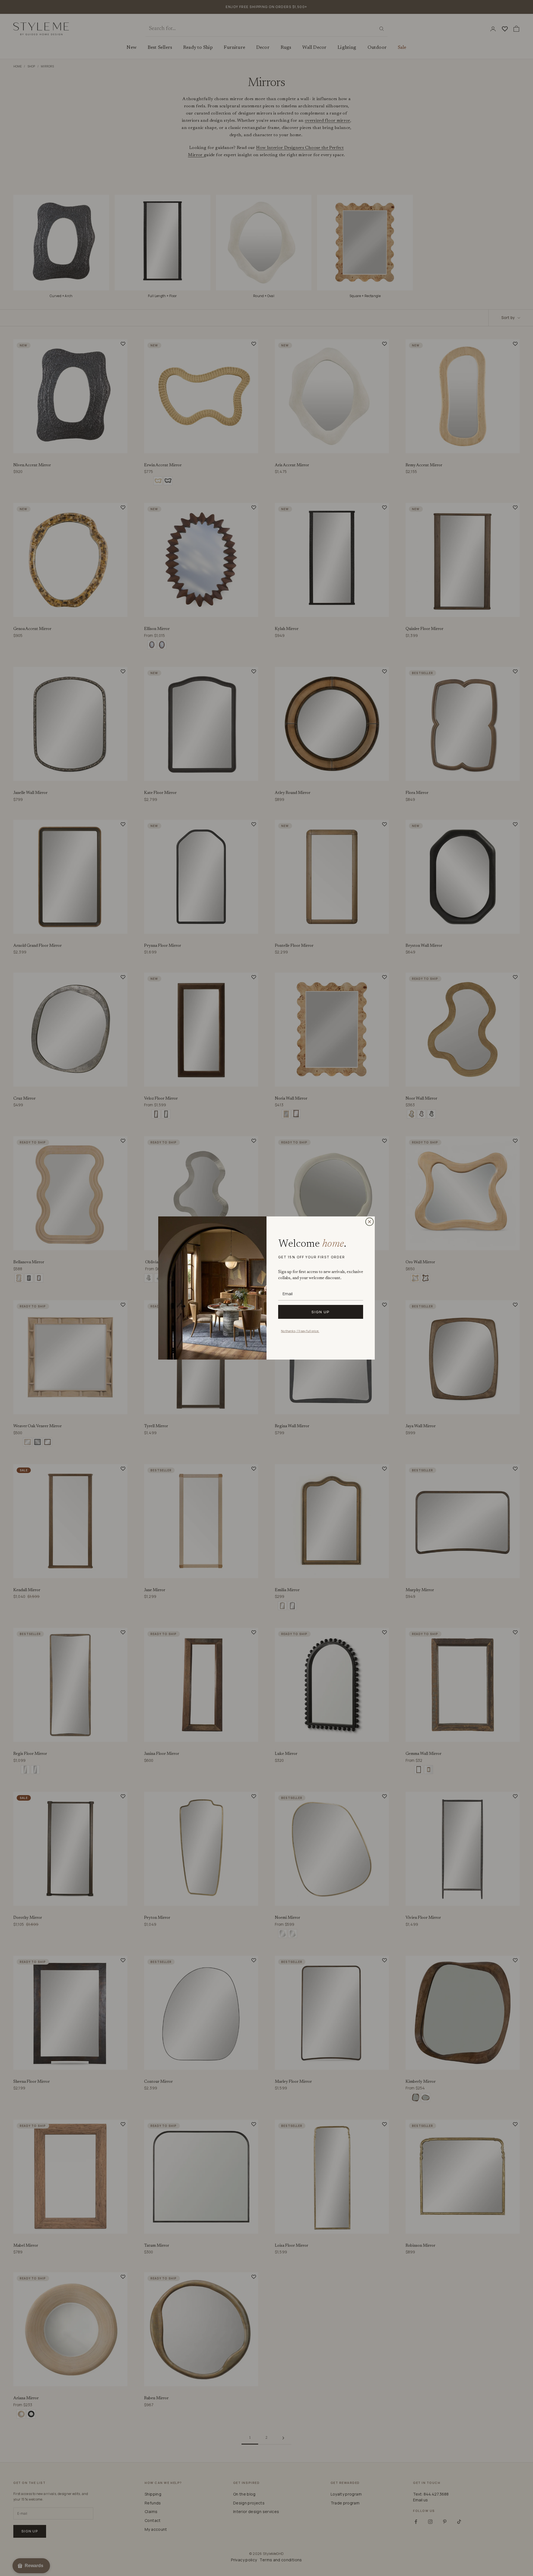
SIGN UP (321, 1312)
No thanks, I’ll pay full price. (300, 1331)
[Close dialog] (369, 1222)
